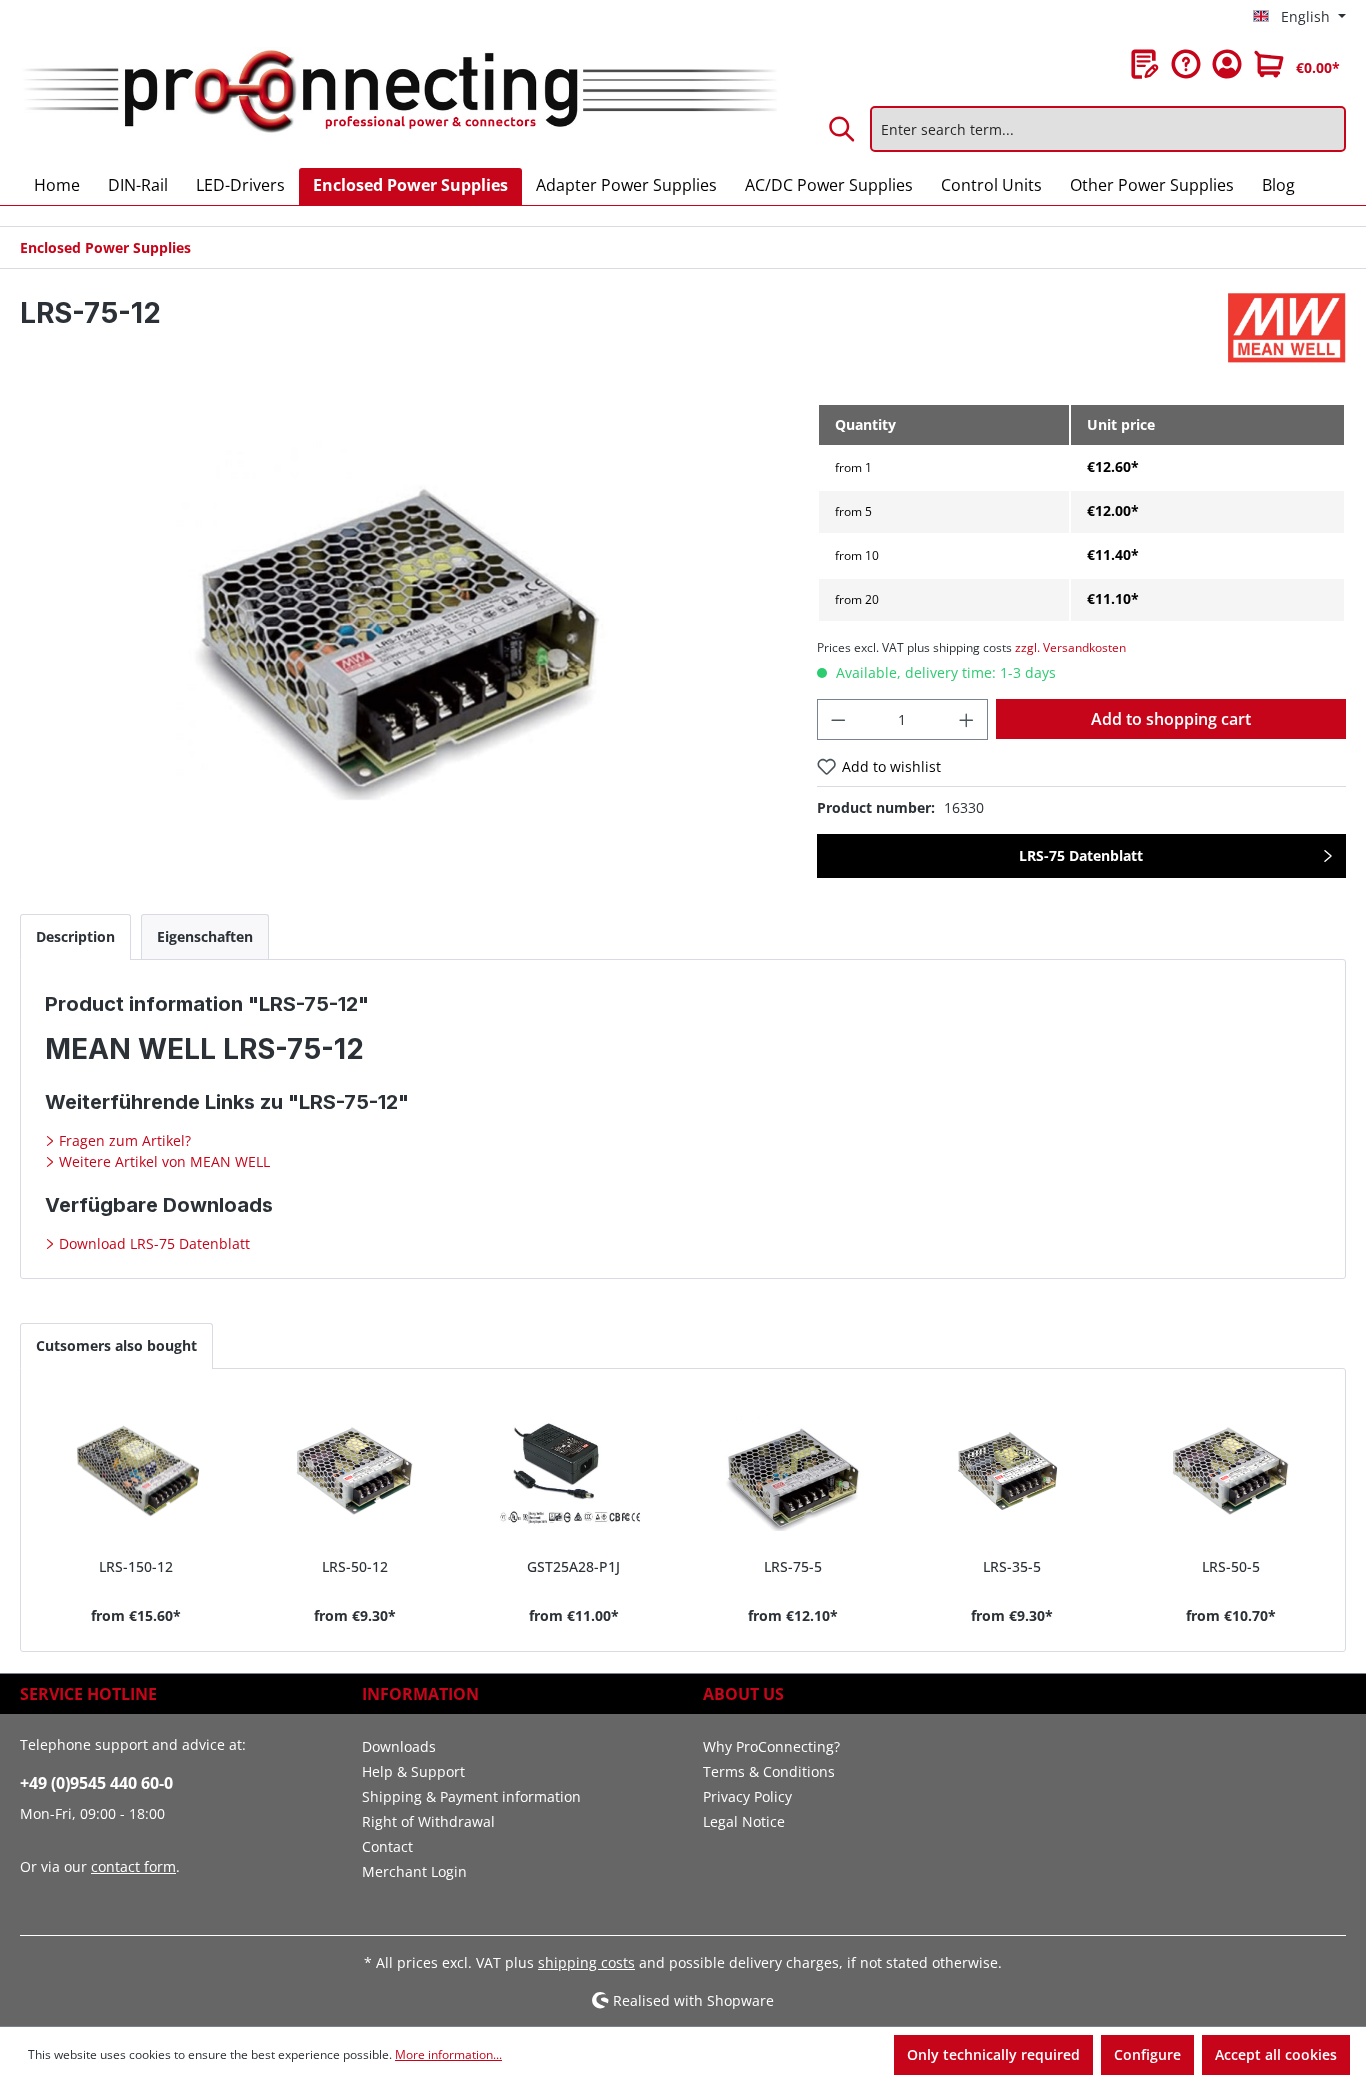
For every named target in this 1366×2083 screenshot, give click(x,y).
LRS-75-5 (793, 1566)
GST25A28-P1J (573, 1566)
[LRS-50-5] (1230, 1471)
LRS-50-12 (355, 1566)
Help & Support (413, 1771)
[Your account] (1227, 64)
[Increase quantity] (967, 719)
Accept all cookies (1276, 2054)
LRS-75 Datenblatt (1081, 855)
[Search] (843, 129)
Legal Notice (744, 1821)
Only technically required (993, 2054)
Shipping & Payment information (471, 1796)
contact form (133, 1866)
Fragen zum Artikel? (123, 1140)
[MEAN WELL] (1287, 328)
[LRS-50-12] (354, 1471)
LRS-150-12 (136, 1566)
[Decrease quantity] (838, 719)
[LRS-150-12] (135, 1471)
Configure (1147, 2054)
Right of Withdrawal (428, 1821)
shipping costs (586, 1962)
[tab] (75, 936)
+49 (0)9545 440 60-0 (96, 1783)
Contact (387, 1846)
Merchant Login (414, 1871)
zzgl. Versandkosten (1070, 647)
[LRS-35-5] (1011, 1471)
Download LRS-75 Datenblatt (152, 1243)
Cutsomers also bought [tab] (116, 1345)
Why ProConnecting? (771, 1746)
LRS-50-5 (1231, 1566)
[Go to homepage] (398, 92)
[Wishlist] (1145, 64)
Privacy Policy (747, 1796)
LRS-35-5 (1012, 1566)
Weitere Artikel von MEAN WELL (162, 1161)
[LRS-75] (398, 617)
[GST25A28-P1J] (573, 1471)
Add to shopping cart (1171, 719)
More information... (448, 2054)
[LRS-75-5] (792, 1471)
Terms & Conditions (769, 1771)
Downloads (399, 1746)
